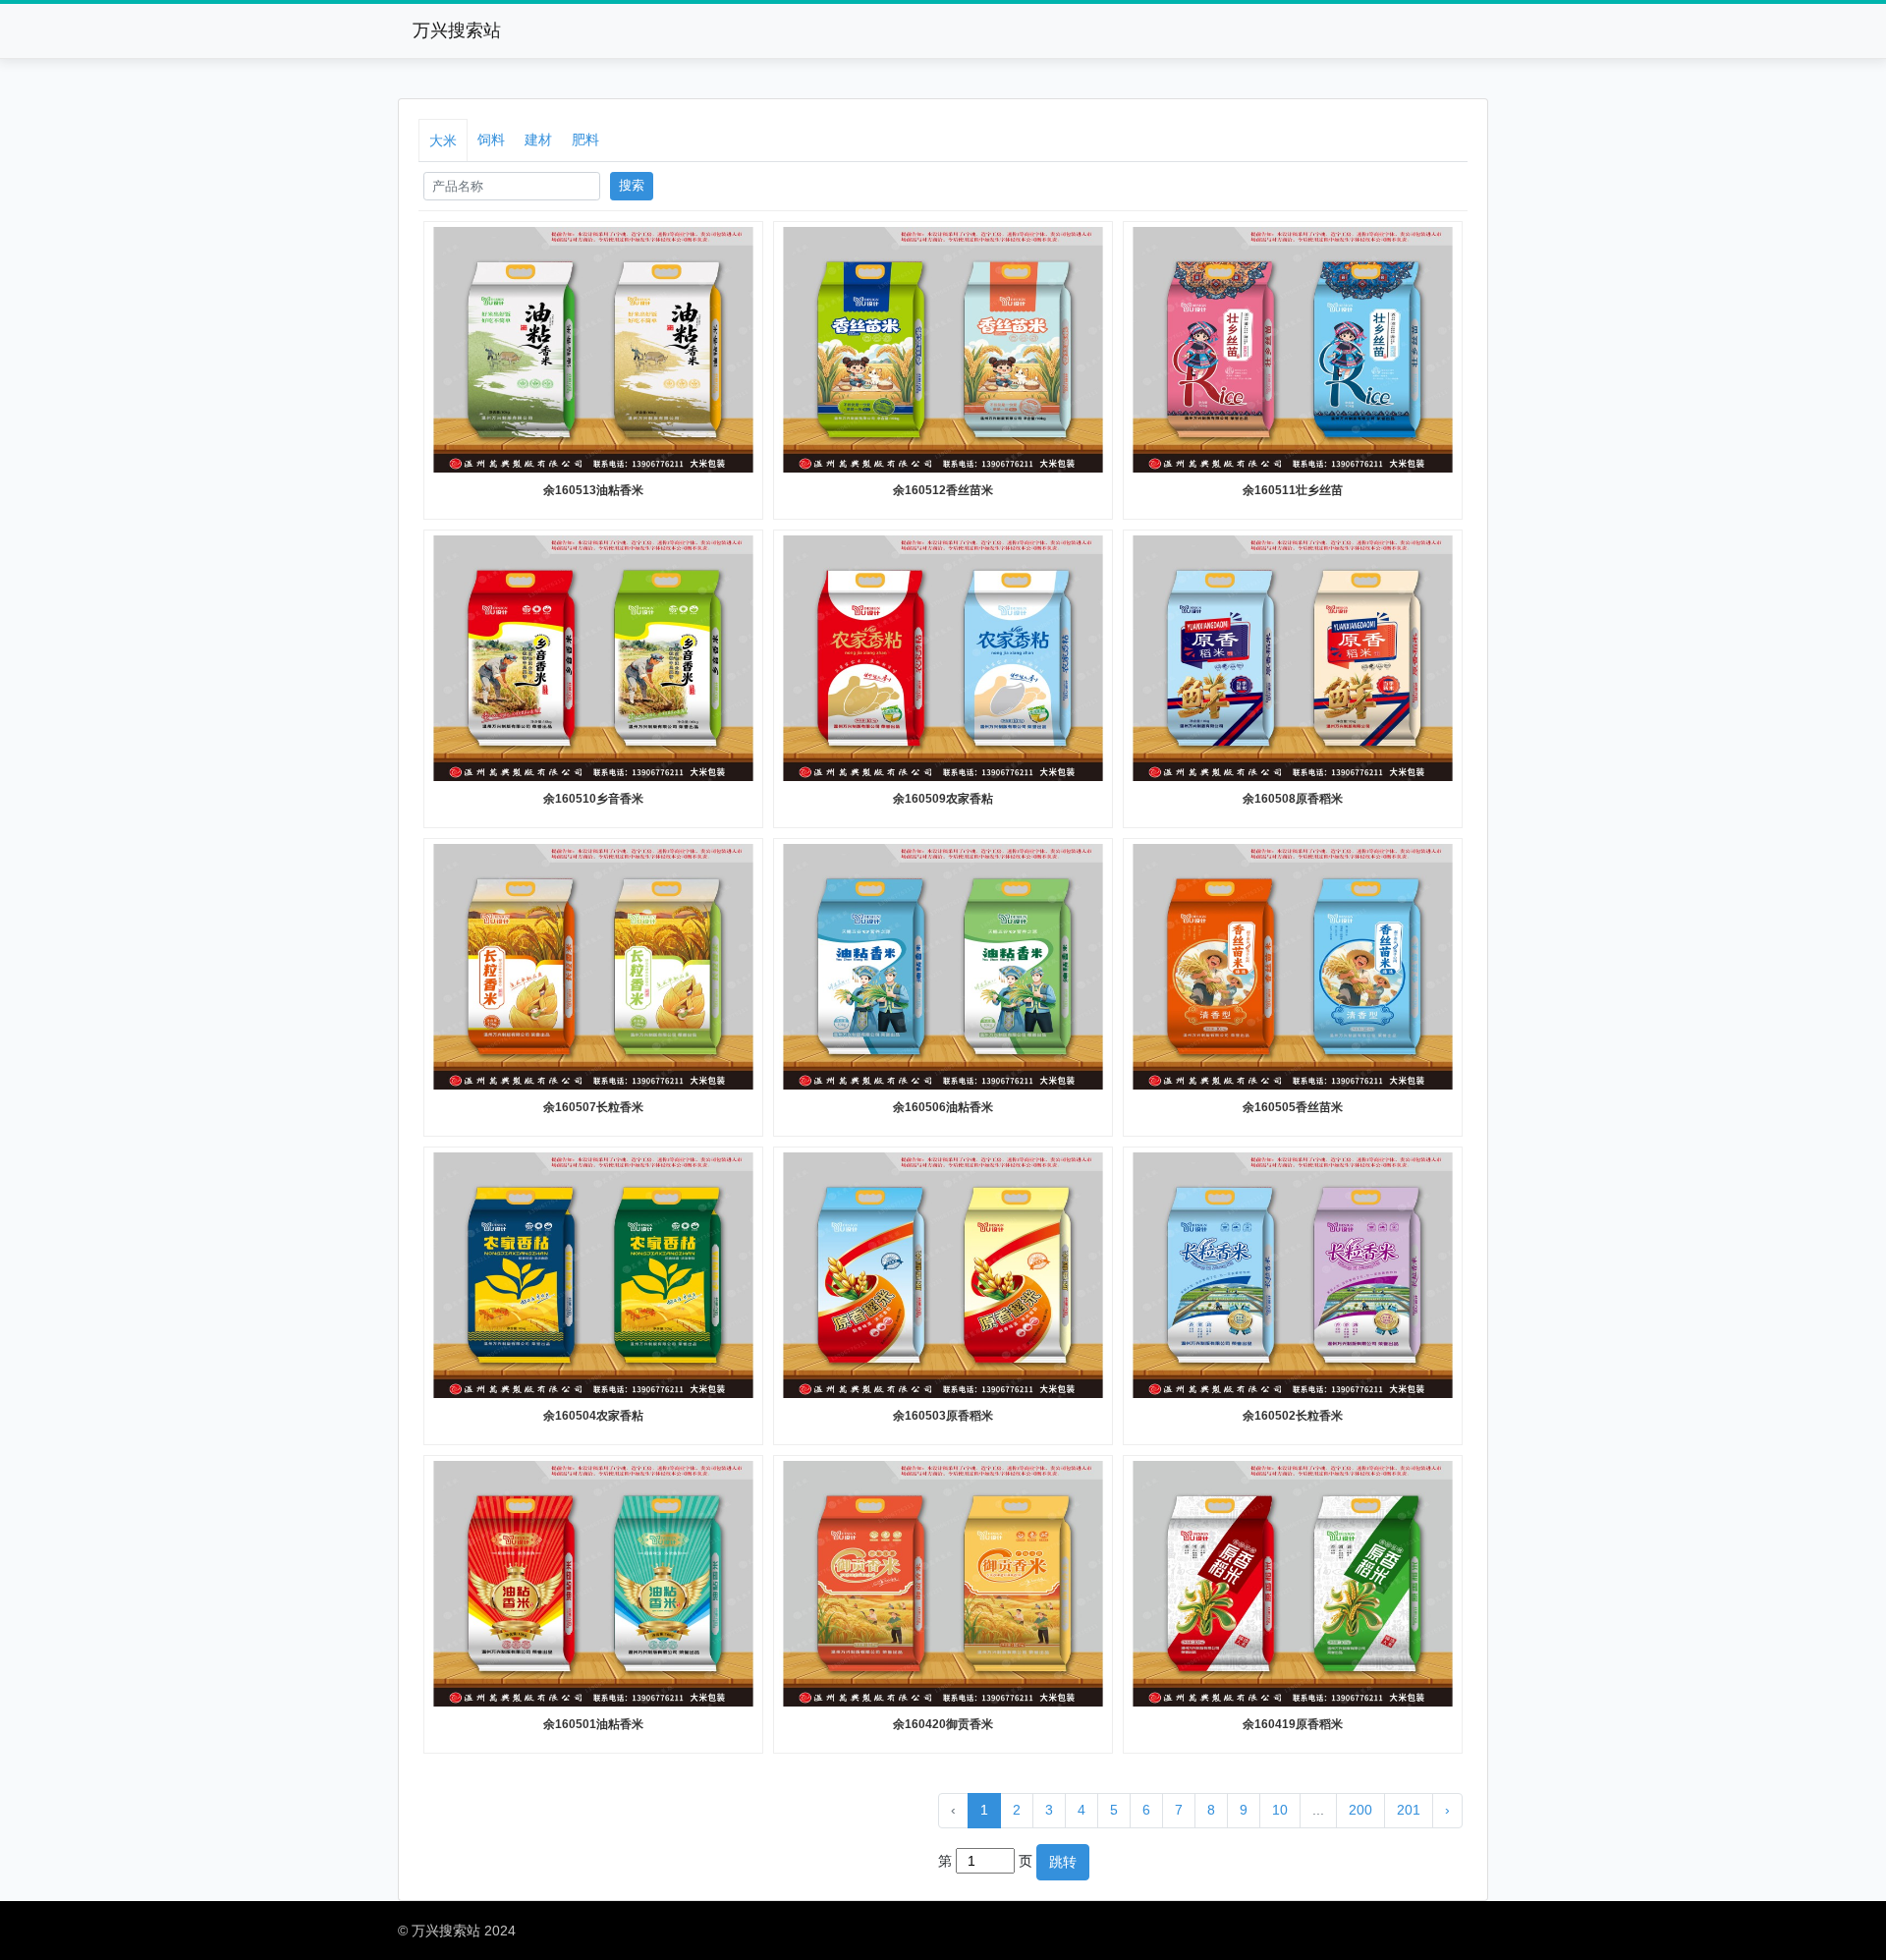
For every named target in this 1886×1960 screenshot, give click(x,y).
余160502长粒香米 (1293, 1416)
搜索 (632, 186)
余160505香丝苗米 (1293, 1107)
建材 (538, 140)
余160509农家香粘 (943, 799)
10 (1280, 1810)
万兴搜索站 (457, 30)
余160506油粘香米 (943, 1107)
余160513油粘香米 (593, 490)
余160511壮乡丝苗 (1293, 490)
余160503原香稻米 (943, 1416)
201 (1409, 1810)
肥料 (585, 140)
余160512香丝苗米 (943, 490)
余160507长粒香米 (593, 1107)
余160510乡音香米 (593, 799)
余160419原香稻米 (1293, 1724)
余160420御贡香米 (943, 1724)
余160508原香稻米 (1293, 799)
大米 (443, 140)
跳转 (1063, 1862)
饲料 (491, 140)
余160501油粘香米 (593, 1724)
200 (1360, 1810)
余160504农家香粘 (593, 1416)
